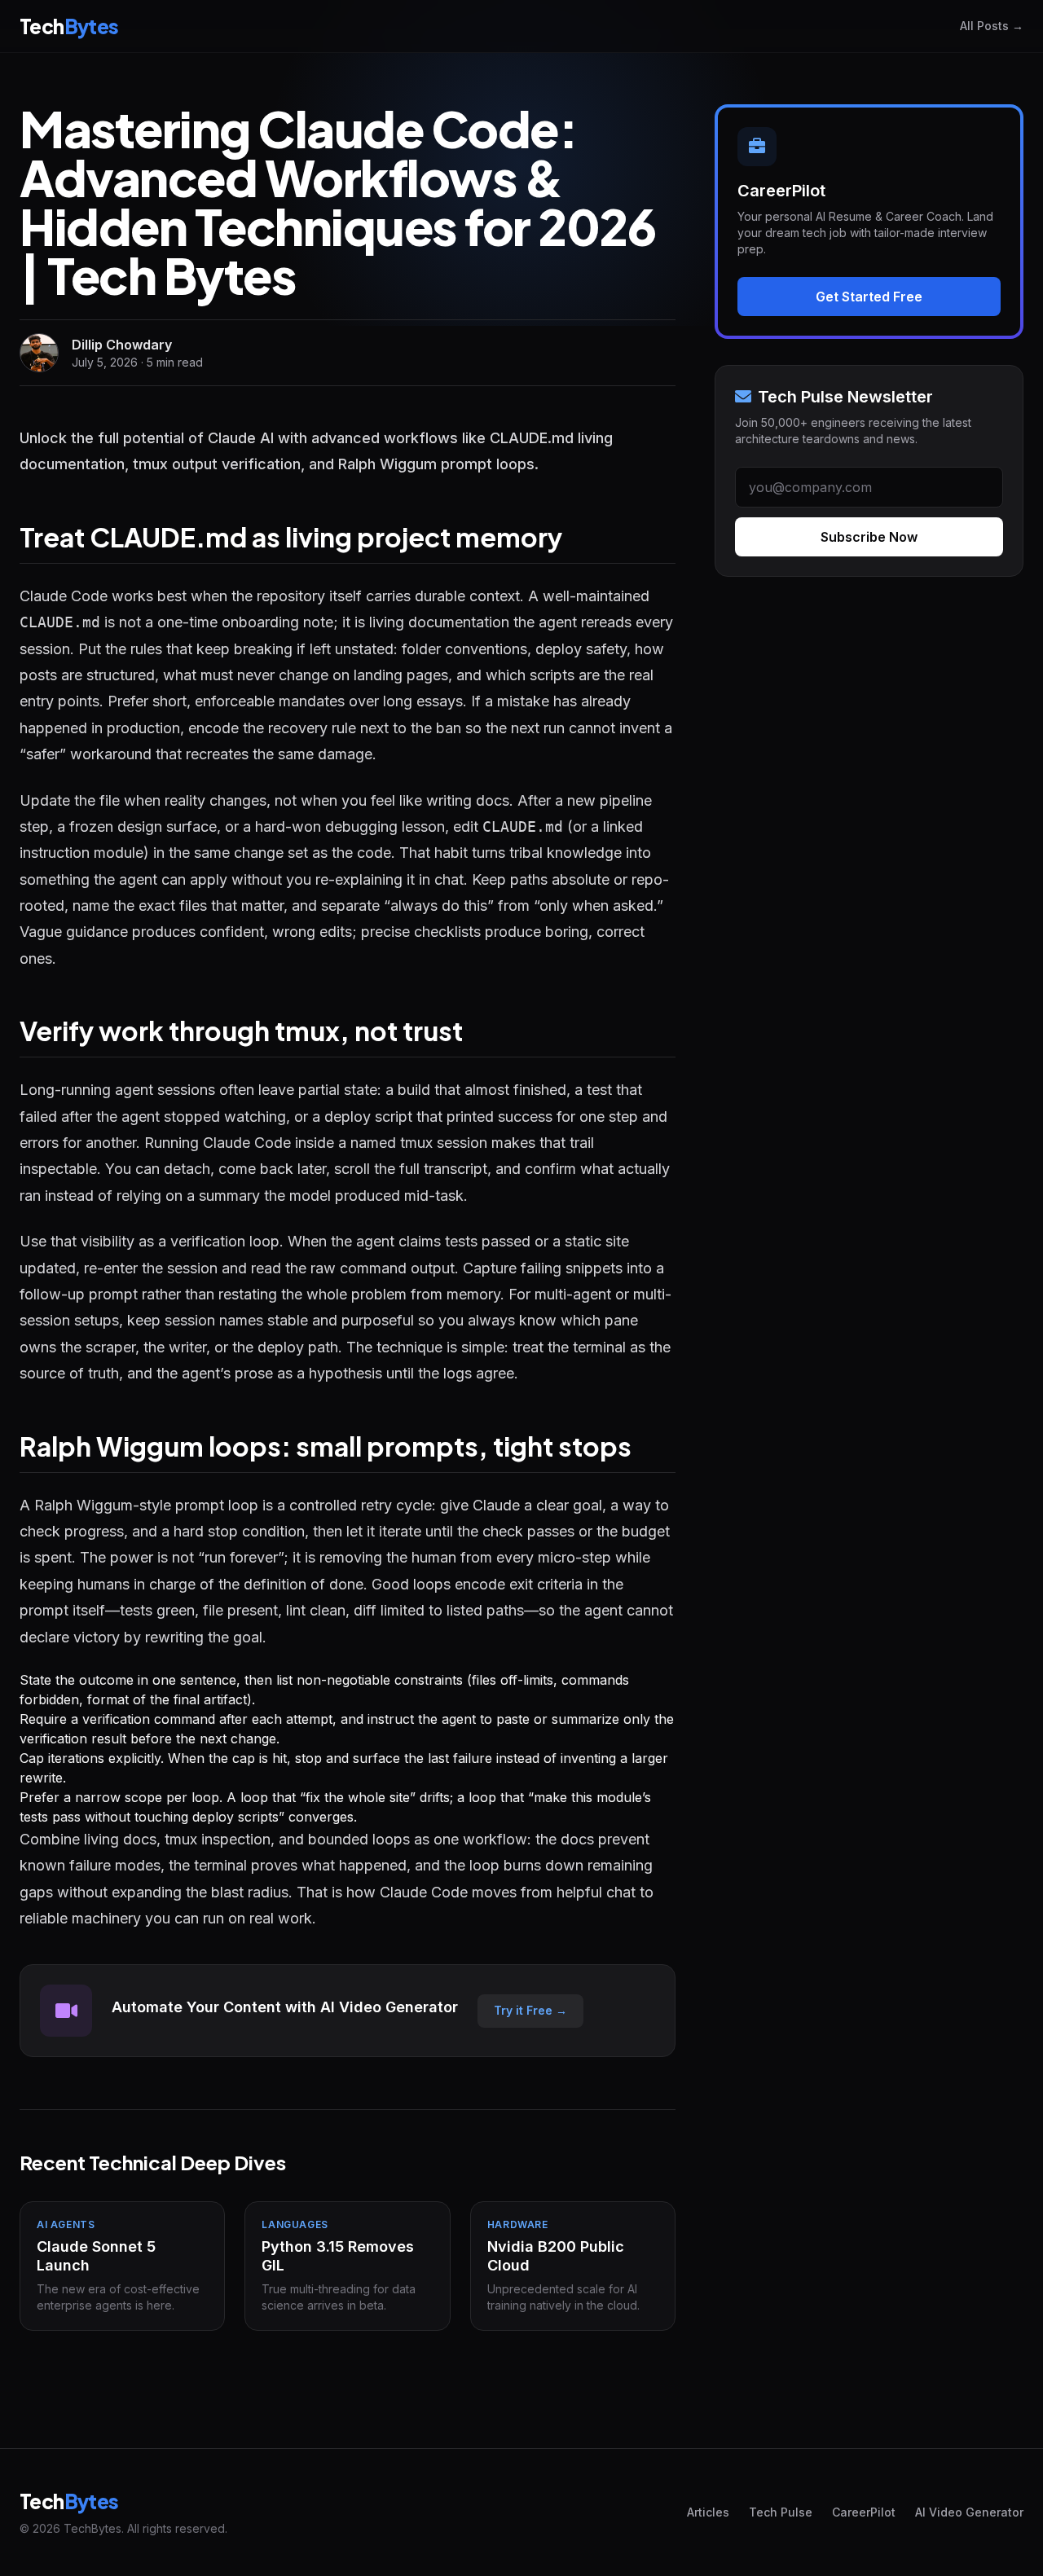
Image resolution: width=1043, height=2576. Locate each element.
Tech (69, 26)
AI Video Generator (969, 2512)
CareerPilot (864, 2512)
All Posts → (992, 26)
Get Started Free (869, 297)
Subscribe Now (869, 537)
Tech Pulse (781, 2512)
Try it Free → (530, 2010)
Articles (708, 2512)
